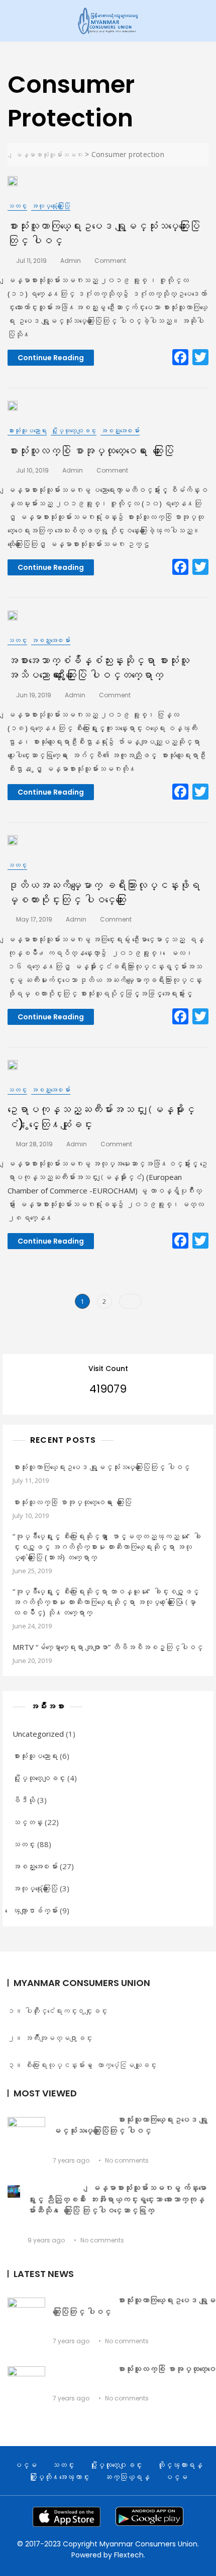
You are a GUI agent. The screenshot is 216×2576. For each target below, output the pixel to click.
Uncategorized (38, 1734)
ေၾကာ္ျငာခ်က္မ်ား (35, 1910)
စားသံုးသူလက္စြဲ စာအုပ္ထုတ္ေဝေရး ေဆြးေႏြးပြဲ (91, 451)
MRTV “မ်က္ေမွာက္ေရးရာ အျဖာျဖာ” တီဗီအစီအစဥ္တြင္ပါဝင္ (108, 1647)
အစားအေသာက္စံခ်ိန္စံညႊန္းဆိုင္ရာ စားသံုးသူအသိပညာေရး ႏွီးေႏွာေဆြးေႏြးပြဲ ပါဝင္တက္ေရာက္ (98, 668)
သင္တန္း (28, 1822)
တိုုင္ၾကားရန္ (180, 2465)
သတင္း (17, 206)
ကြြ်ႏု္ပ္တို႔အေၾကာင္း (59, 2477)
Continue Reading (51, 358)
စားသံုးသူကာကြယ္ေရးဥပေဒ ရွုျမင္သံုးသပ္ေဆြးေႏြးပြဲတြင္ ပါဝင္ (101, 1467)
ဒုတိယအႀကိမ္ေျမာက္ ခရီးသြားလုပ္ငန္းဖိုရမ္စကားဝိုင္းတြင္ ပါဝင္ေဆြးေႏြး (104, 892)
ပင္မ (25, 2465)
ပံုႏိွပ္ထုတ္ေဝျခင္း (74, 430)
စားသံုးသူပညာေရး (27, 430)
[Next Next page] (130, 1301)
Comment (110, 261)
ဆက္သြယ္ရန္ (127, 2477)
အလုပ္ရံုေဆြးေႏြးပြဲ (51, 206)
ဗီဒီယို (24, 1800)
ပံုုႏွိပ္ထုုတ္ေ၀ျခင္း (116, 2465)
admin (71, 261)
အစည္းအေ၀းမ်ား (120, 430)
